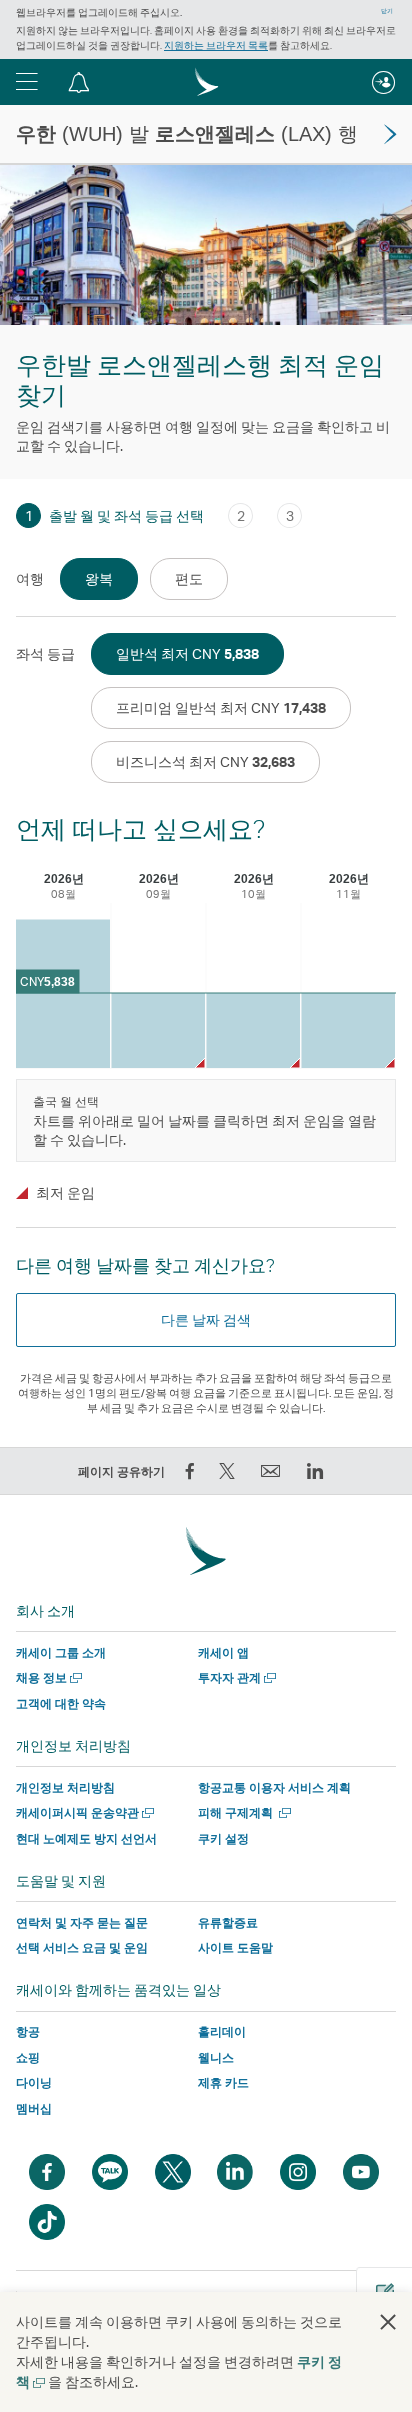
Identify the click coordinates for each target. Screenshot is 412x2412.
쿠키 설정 (223, 1839)
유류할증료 (228, 1922)
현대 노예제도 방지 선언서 (86, 1838)
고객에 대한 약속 (61, 1703)
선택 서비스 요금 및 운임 (82, 1947)
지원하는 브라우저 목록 (216, 45)
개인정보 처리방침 (65, 1787)
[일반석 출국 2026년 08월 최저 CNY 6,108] (63, 993)
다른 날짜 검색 (206, 1319)
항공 (28, 2031)
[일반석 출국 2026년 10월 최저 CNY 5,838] (253, 1030)
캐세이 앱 (223, 1652)
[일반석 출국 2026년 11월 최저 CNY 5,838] (348, 1030)
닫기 (387, 11)
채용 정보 (47, 1677)
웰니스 (216, 2057)
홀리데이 (222, 2031)
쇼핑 (28, 2057)
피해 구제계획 (242, 1812)
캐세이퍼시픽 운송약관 (83, 1812)
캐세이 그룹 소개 (61, 1652)
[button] (27, 82)
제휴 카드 (223, 2082)
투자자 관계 (235, 1677)
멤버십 (34, 2108)
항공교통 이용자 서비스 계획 (274, 1787)
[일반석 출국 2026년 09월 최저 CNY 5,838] (158, 1030)
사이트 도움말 (235, 1947)
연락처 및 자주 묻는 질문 (82, 1922)
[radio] (99, 579)
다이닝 (34, 2082)
